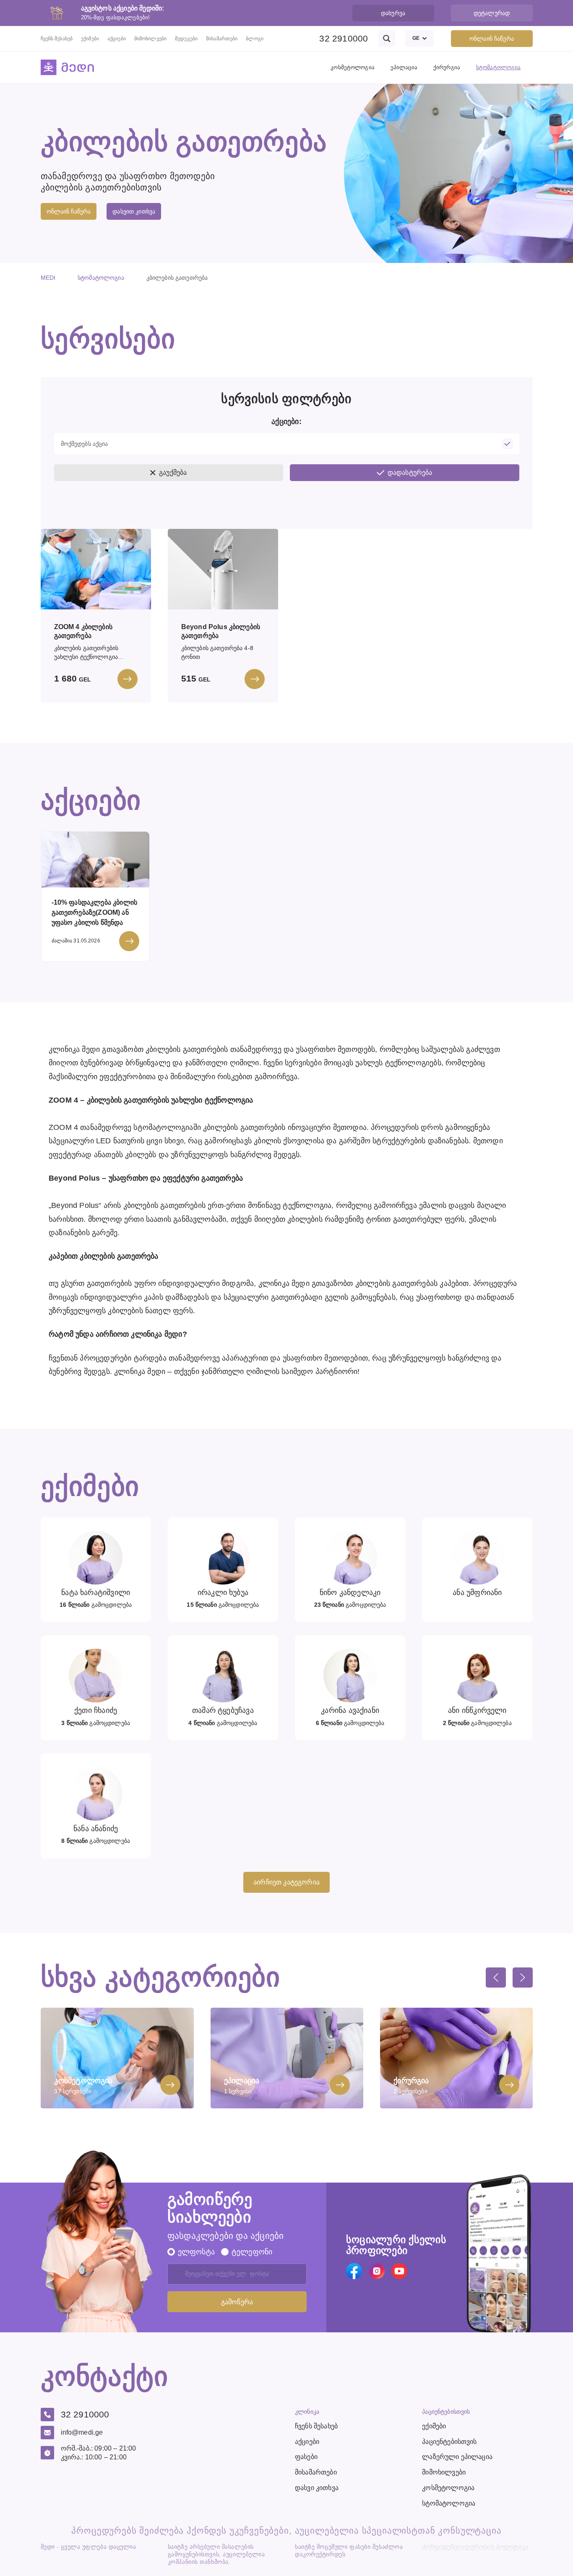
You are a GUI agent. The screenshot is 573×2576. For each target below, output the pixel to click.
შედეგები (186, 39)
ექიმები (90, 39)
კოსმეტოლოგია (353, 67)
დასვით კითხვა (134, 211)
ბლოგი (255, 39)
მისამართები (222, 39)
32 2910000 (344, 38)
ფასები (306, 2457)
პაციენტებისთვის (449, 2442)
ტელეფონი (252, 2252)
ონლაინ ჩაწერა (492, 39)
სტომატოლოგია (499, 67)
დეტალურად (492, 13)
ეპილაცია (404, 67)
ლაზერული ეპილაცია (457, 2457)
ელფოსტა (196, 2252)
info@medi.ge (82, 2432)
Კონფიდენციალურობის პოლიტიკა (475, 2547)
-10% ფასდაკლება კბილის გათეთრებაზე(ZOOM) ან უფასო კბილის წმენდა (95, 912)
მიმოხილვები (150, 39)
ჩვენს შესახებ (57, 39)
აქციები (117, 39)
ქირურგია (447, 67)
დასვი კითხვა (317, 2488)
